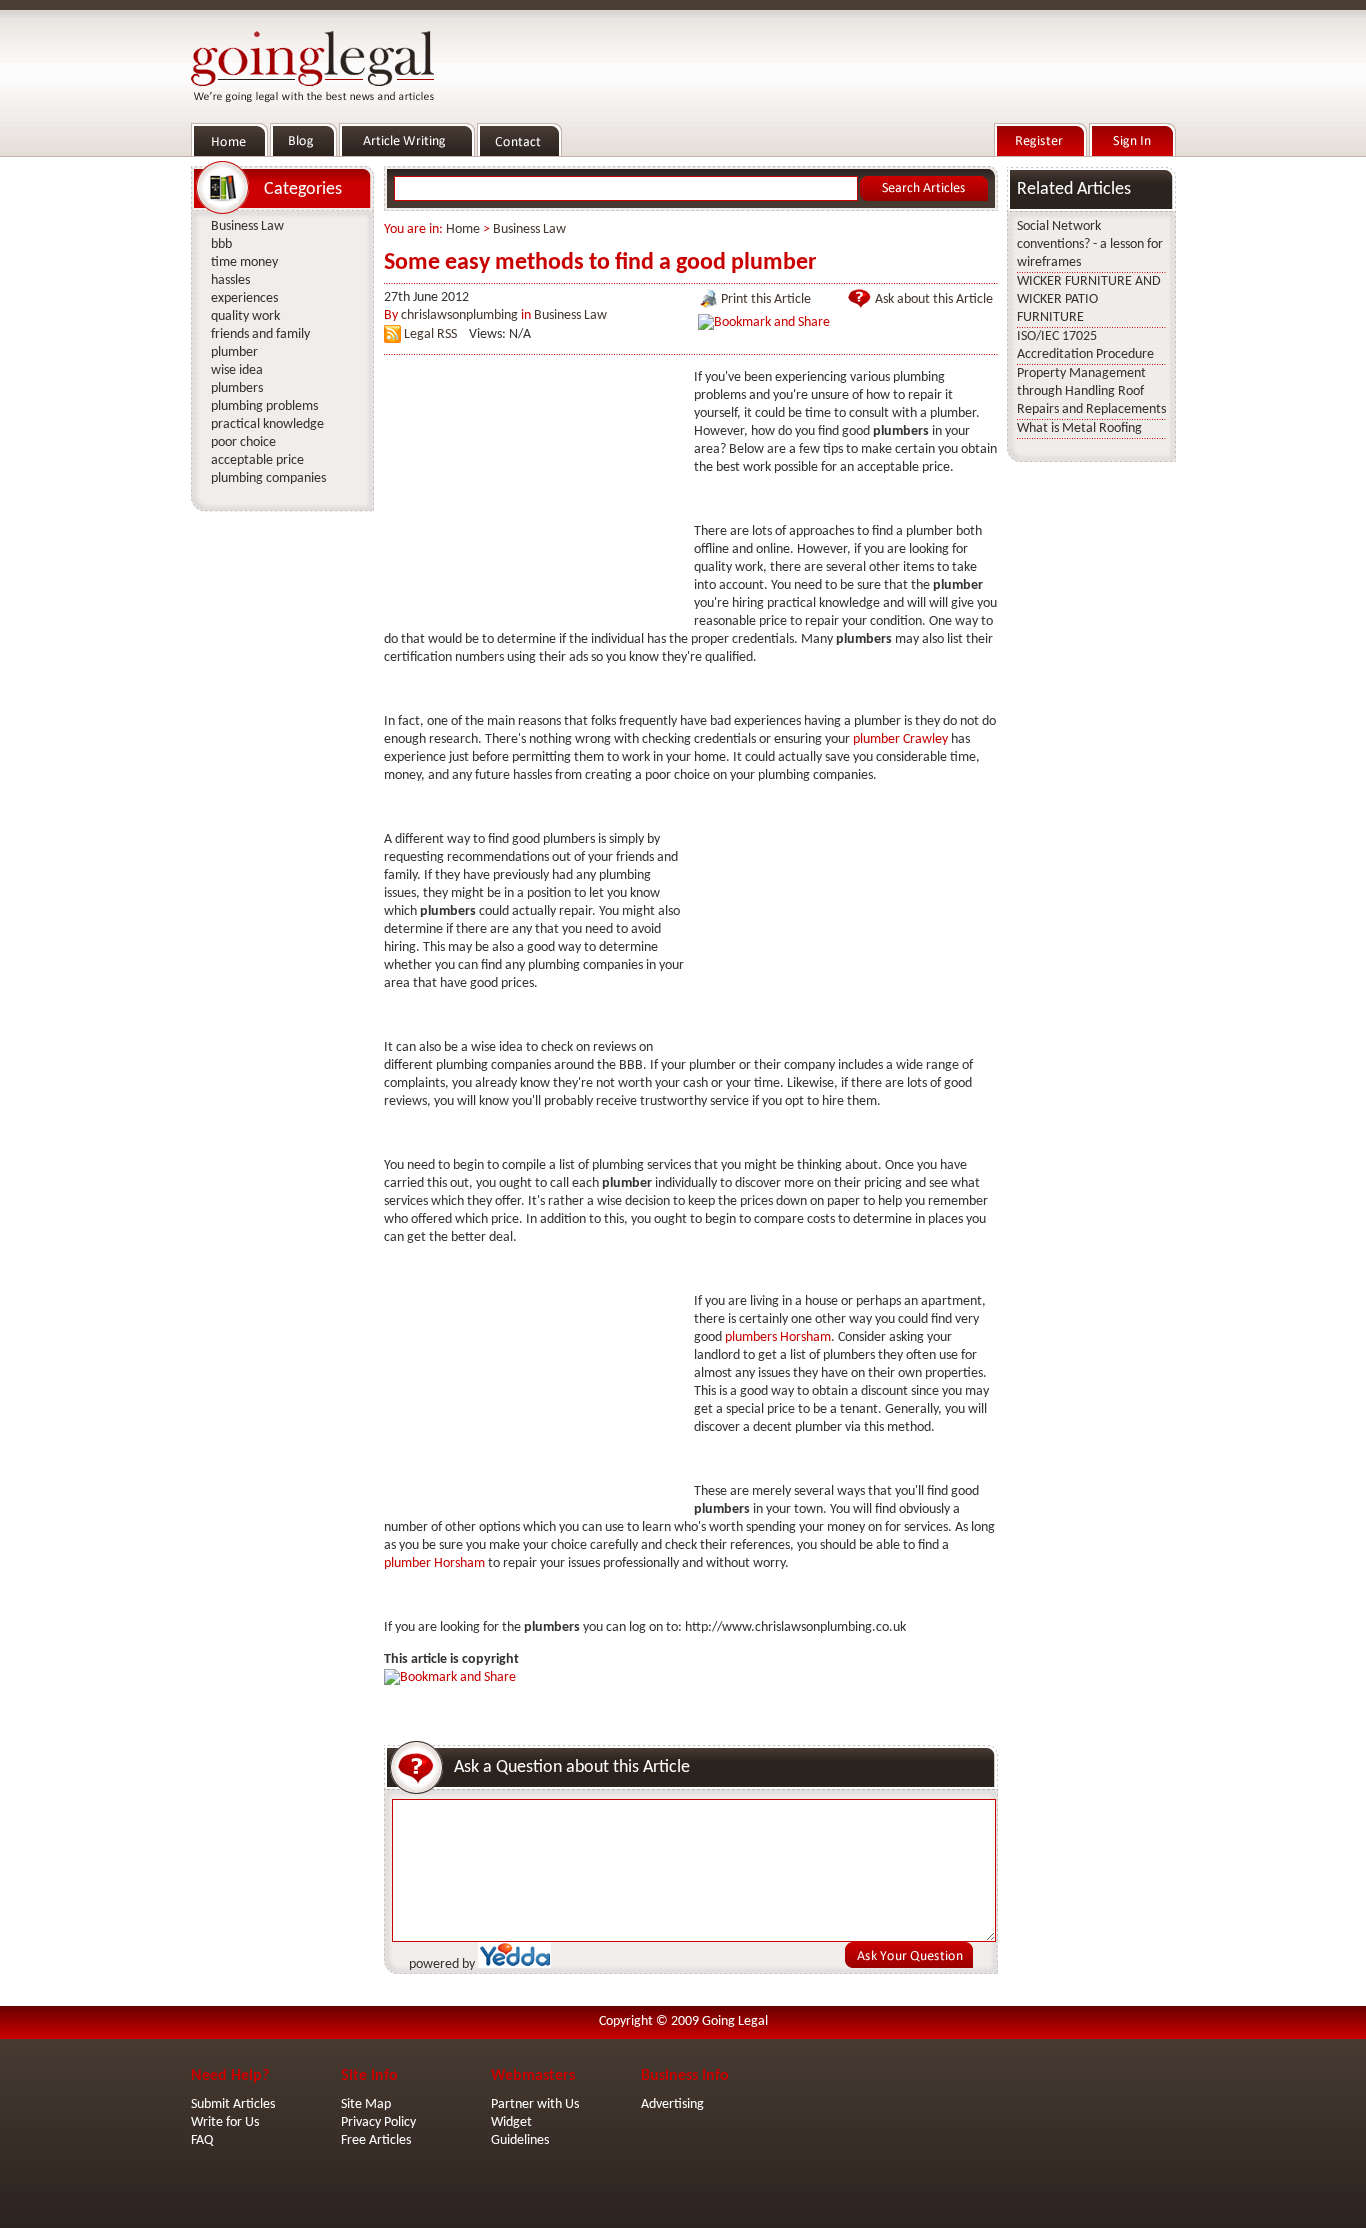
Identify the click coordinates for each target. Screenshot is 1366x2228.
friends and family (260, 334)
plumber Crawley (900, 739)
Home (463, 229)
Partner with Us (535, 2104)
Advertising (672, 2104)
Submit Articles (233, 2104)
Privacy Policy (378, 2122)
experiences (244, 298)
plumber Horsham (434, 1563)
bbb (221, 244)
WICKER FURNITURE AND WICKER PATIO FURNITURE (1089, 299)
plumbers (237, 388)
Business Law (529, 229)
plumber (234, 352)
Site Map (366, 2104)
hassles (230, 280)
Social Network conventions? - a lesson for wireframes (1090, 244)
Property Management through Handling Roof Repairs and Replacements (1091, 391)
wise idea (237, 370)
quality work (245, 316)
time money (244, 262)
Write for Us (225, 2122)
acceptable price (257, 460)
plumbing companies (268, 478)
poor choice (243, 442)
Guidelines (520, 2140)
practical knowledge (267, 424)
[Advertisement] (534, 494)
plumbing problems (264, 406)
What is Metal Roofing (1079, 428)
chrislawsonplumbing (459, 315)
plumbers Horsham (778, 1337)
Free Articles (376, 2140)
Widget (511, 2122)
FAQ (202, 2140)
